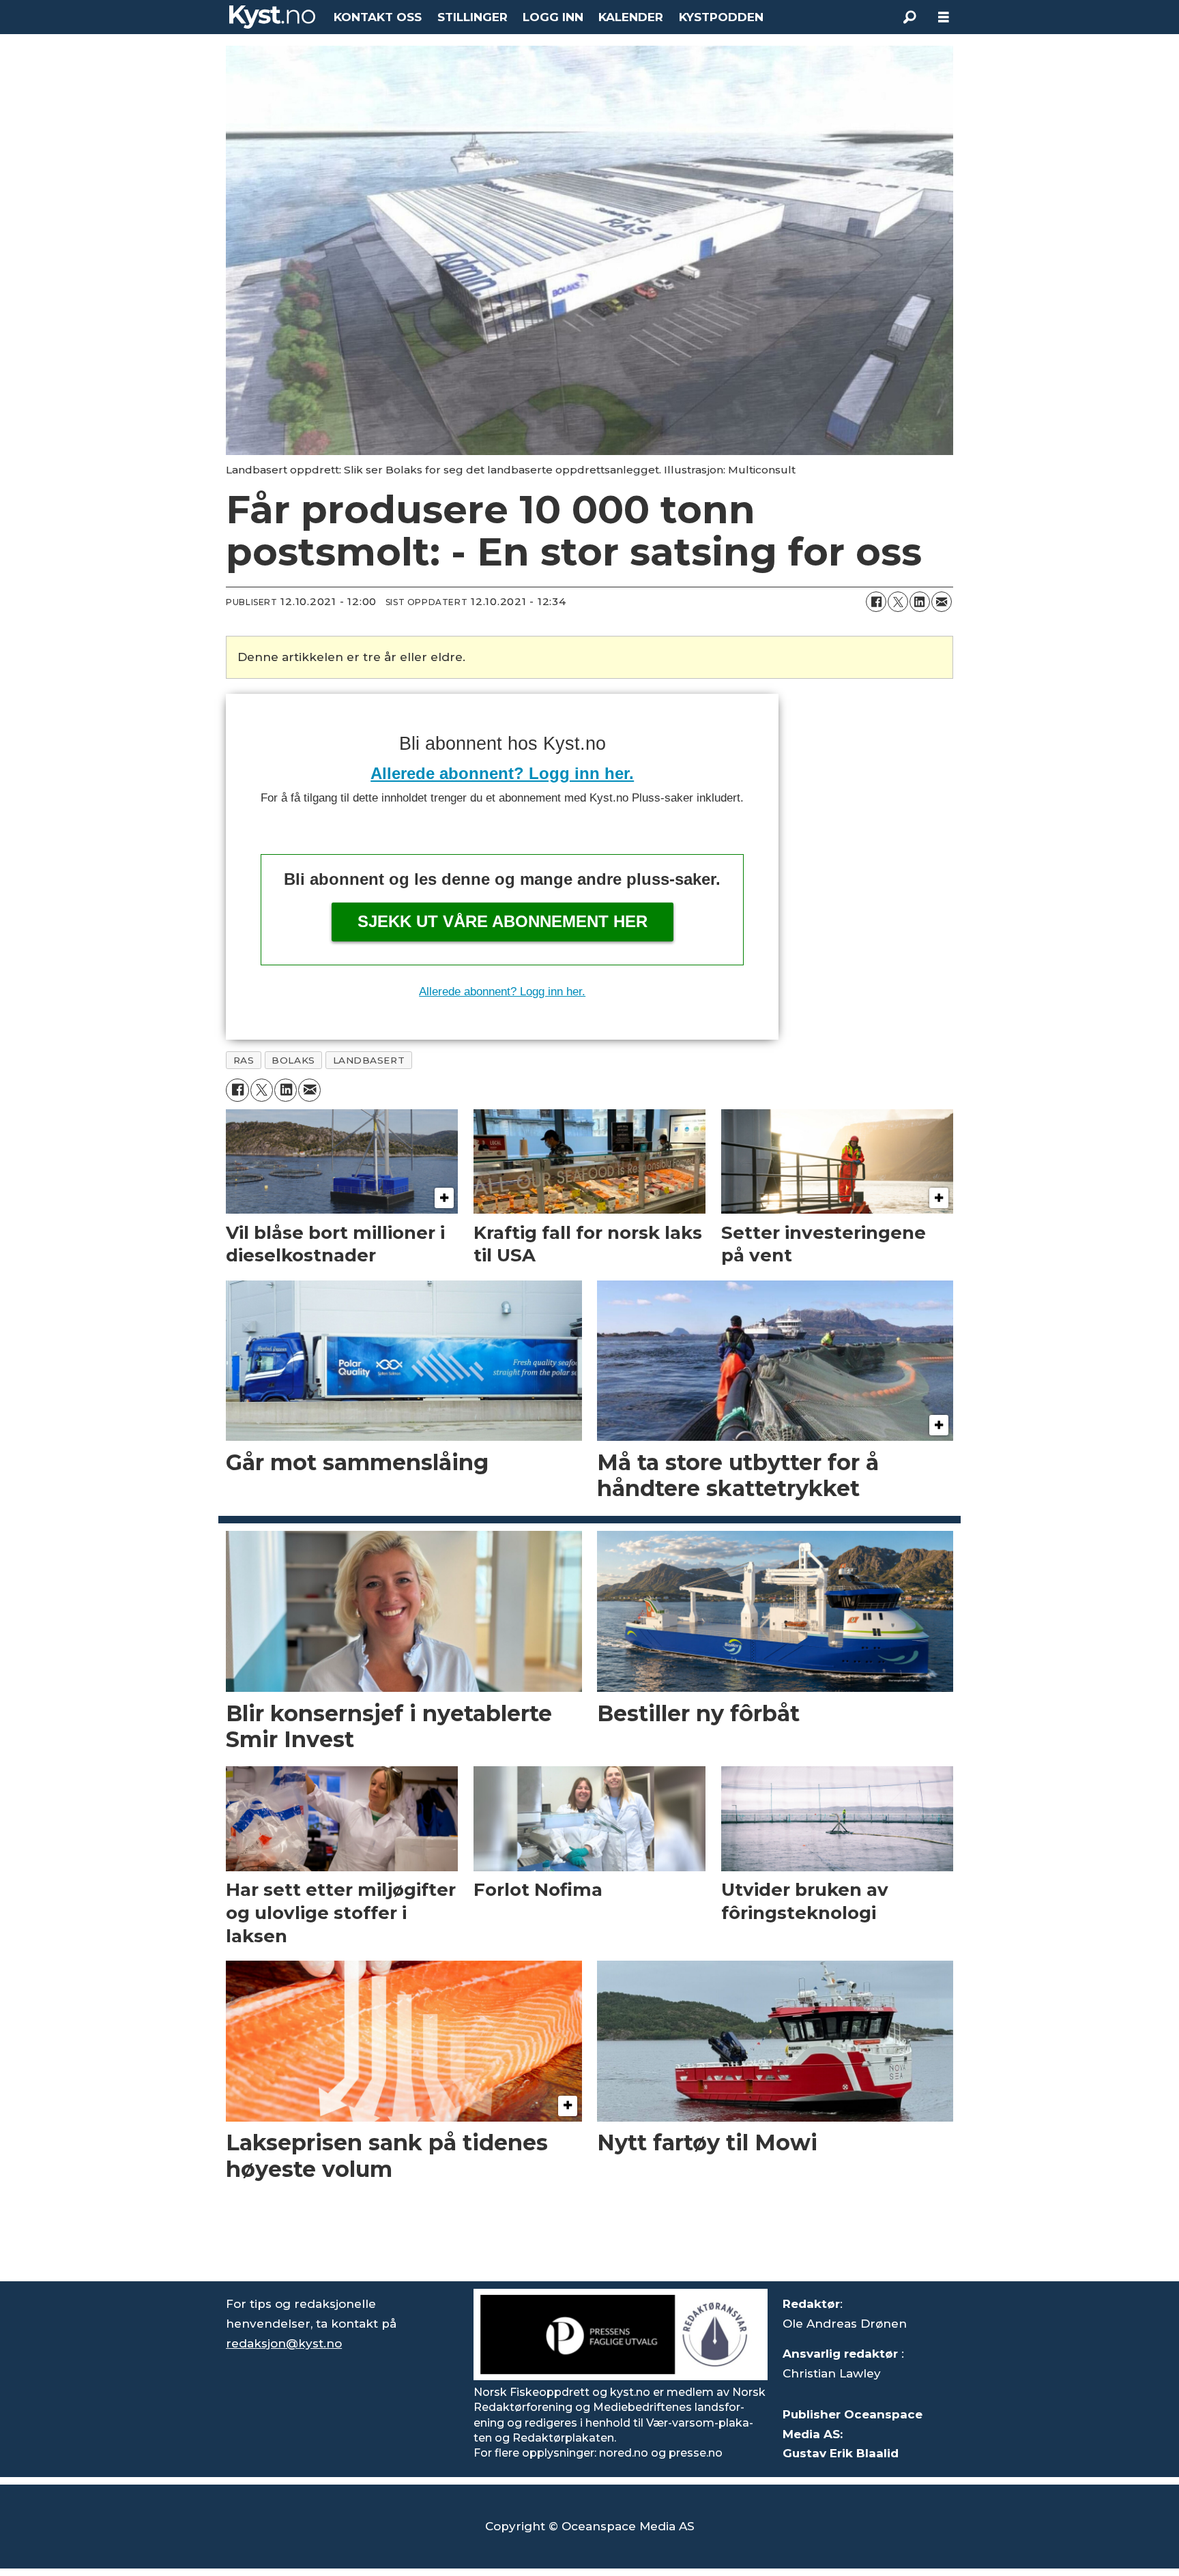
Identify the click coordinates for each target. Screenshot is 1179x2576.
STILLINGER (472, 17)
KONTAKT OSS (378, 17)
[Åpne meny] (944, 17)
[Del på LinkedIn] (920, 602)
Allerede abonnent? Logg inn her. (502, 773)
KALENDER (631, 17)
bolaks (293, 1060)
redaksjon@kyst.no (284, 2343)
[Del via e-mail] (942, 602)
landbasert (369, 1060)
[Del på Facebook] (876, 602)
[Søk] (909, 17)
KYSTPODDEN (721, 17)
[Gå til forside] (272, 17)
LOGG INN (553, 17)
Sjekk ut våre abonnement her (503, 921)
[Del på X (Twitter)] (898, 602)
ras (244, 1060)
